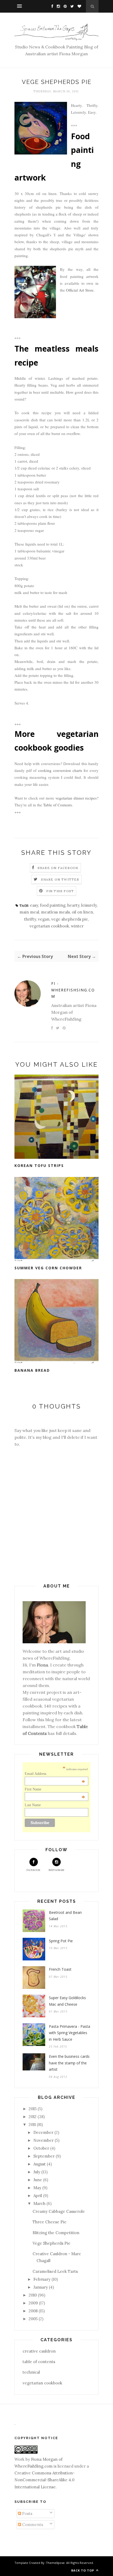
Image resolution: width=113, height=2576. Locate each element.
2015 (33, 2109)
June (38, 2180)
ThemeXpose (55, 2563)
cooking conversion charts (60, 770)
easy (34, 905)
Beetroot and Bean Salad (65, 1916)
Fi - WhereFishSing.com (73, 990)
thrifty (30, 919)
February (42, 2279)
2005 (33, 2319)
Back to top (83, 2570)
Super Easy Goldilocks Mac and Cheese (67, 2001)
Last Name (33, 1805)
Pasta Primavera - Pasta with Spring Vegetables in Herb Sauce (70, 2033)
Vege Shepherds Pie (52, 2243)
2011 (32, 2125)
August (40, 2164)
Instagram (56, 1870)
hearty (73, 905)
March (39, 2203)
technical (31, 2372)
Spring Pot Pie (61, 1941)
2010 (33, 2295)
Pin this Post (60, 891)
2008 (33, 2311)
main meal (29, 912)
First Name (55, 1789)
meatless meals (55, 912)
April (38, 2196)
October (41, 2148)
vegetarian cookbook (49, 926)
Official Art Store (80, 290)
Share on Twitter (60, 879)
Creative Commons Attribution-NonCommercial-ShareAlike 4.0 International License (45, 2480)
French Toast (60, 1969)
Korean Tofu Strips (39, 1165)
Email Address (55, 1774)
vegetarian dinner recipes (76, 798)
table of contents (39, 2362)
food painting (53, 905)
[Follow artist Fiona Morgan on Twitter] (71, 6)
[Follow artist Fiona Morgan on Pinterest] (64, 6)
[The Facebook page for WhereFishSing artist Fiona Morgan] (51, 6)
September (44, 2156)
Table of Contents (58, 805)
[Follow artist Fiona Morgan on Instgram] (57, 6)
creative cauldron (39, 2351)
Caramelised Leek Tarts (55, 2271)
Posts (27, 2513)
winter (77, 926)
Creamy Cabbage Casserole (59, 2211)
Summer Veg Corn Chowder (48, 1268)
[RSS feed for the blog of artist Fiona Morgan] (78, 6)
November (43, 2140)
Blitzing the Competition (56, 2233)
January (41, 2287)
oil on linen (82, 912)
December (43, 2132)
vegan (44, 919)
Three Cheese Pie (50, 2222)
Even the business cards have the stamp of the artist (69, 2063)
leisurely (89, 905)
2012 (33, 2117)
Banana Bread (32, 1370)
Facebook (34, 1870)
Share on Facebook (58, 868)
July (37, 2172)
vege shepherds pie (70, 919)
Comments (32, 2525)
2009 (33, 2303)
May (37, 2188)
